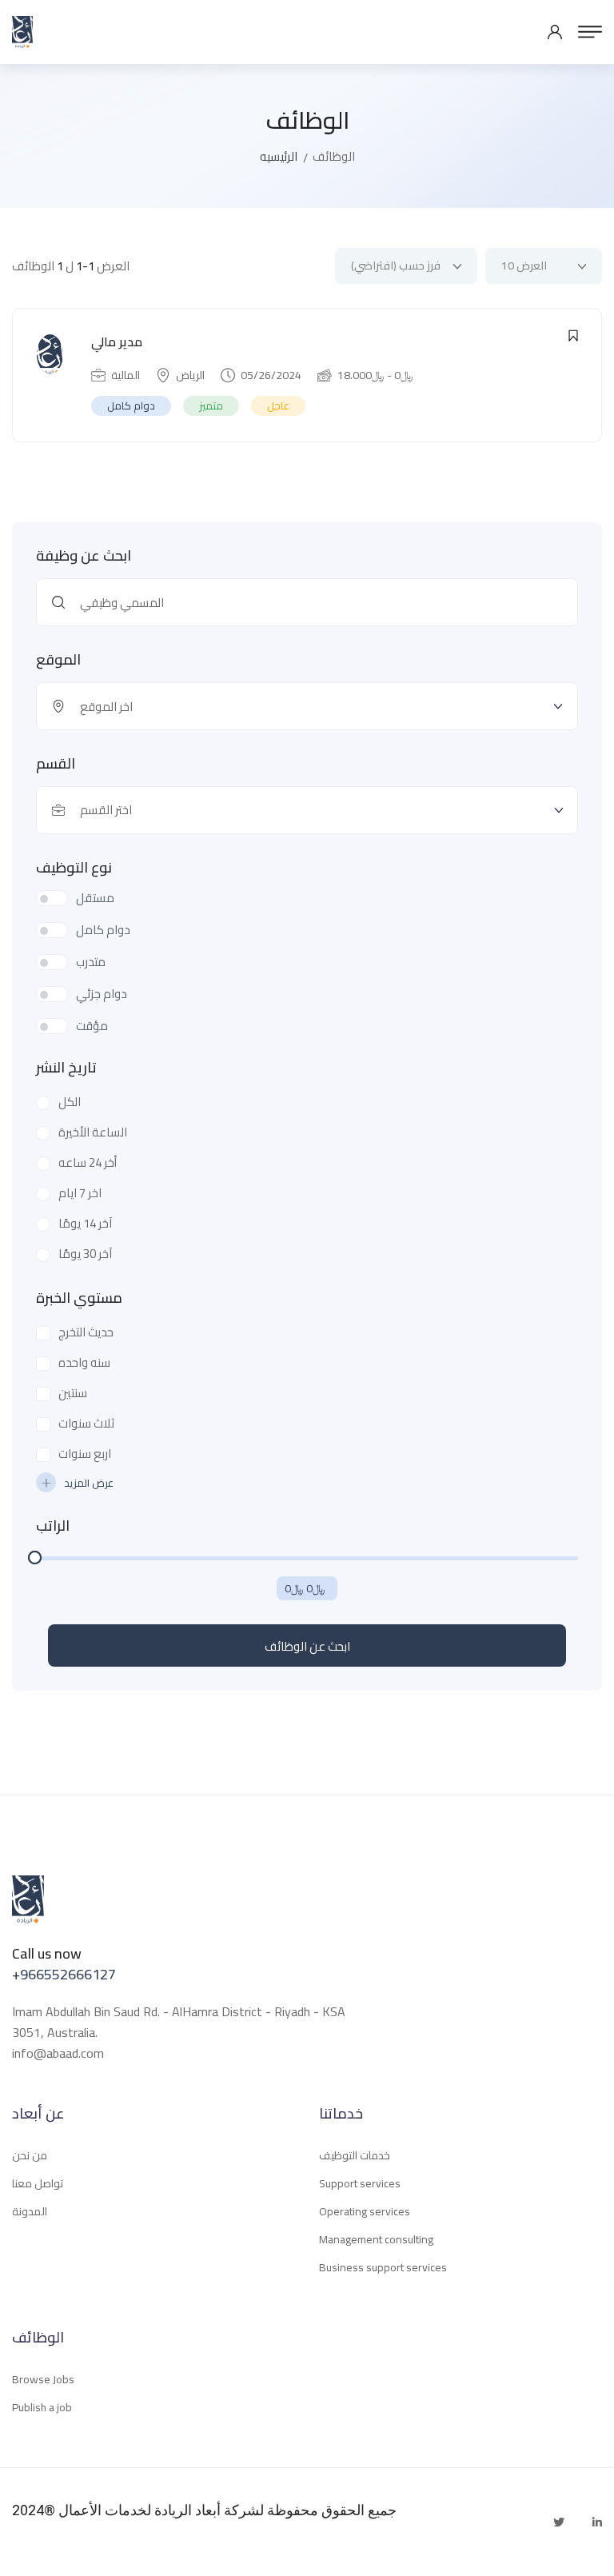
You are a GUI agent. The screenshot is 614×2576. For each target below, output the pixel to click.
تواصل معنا (38, 2183)
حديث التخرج (86, 1332)
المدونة (30, 2211)
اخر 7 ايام (80, 1193)
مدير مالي (117, 341)
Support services (360, 2183)
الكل (70, 1102)
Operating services (365, 2211)
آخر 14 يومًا (85, 1224)
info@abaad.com (58, 2053)
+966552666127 (64, 1974)
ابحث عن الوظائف (307, 1646)
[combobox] (307, 810)
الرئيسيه (279, 156)
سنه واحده (84, 1363)
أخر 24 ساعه (88, 1163)
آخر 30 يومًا (85, 1254)
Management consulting (376, 2239)
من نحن (30, 2155)
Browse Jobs (43, 2379)
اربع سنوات (85, 1454)
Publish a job (42, 2407)
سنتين (73, 1393)
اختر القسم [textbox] (106, 810)
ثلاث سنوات (86, 1424)
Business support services (383, 2267)
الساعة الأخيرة (93, 1132)
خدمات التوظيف (355, 2155)
